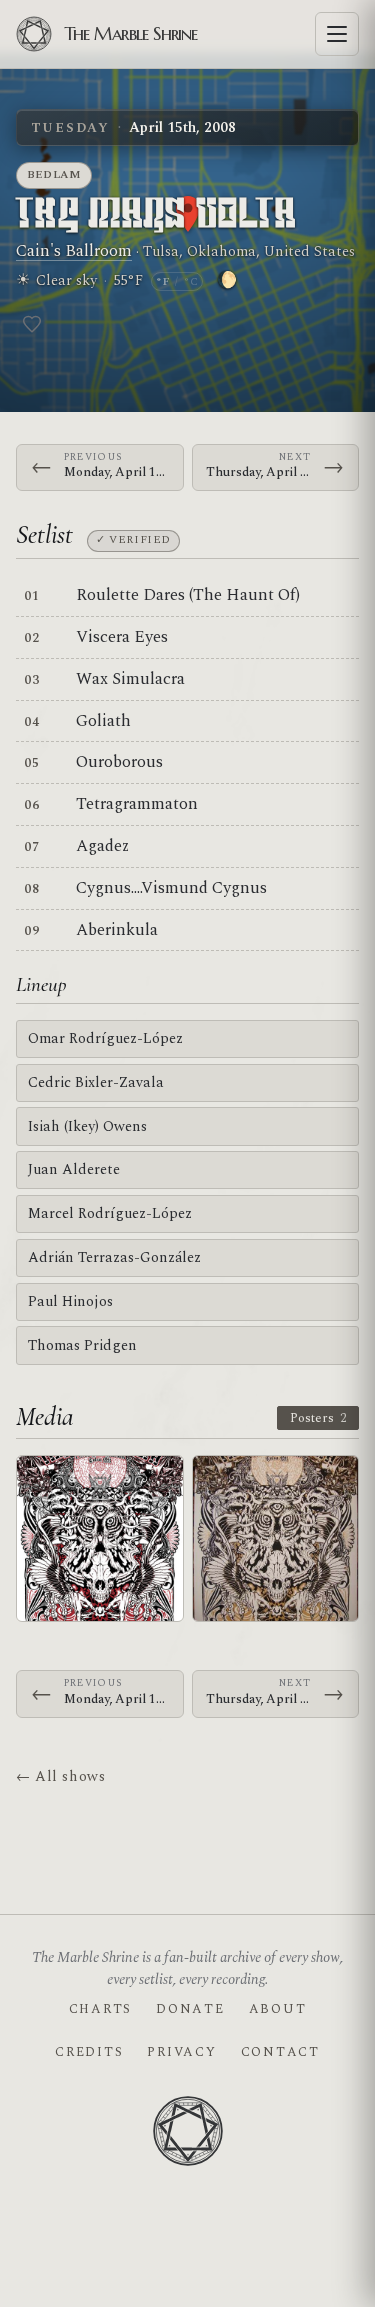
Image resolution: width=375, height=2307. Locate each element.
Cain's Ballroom (74, 251)
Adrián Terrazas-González (114, 1257)
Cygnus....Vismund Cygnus (171, 888)
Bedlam (54, 174)
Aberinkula (117, 930)
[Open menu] (337, 34)
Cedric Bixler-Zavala (96, 1082)
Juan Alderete (74, 1169)
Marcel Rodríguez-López (110, 1213)
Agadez (102, 846)
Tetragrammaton (137, 804)
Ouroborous (119, 762)
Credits (89, 2052)
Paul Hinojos (70, 1301)
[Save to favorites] (32, 324)
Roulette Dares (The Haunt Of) (188, 595)
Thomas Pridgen (82, 1345)
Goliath (103, 721)
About (278, 2009)
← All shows (60, 1776)
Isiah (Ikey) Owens (87, 1126)
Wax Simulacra (130, 679)
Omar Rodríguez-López (105, 1038)
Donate (190, 2009)
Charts (100, 2009)
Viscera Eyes (122, 637)
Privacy (181, 2052)
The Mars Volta (156, 215)
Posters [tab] (318, 1418)
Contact (280, 2052)
